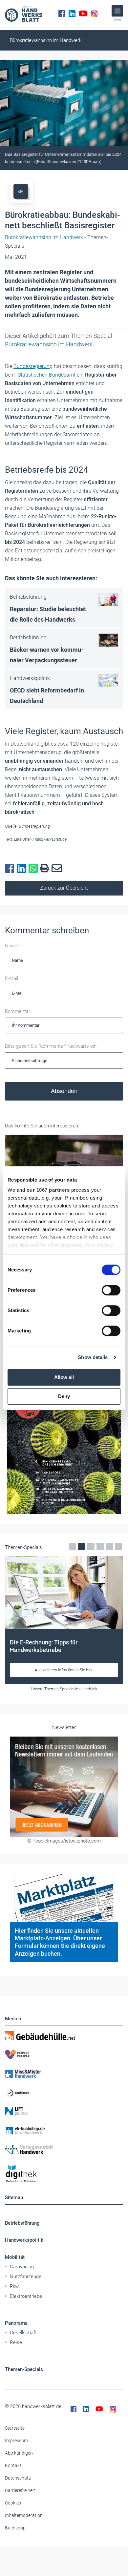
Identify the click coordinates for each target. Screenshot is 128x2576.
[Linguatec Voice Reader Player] (21, 191)
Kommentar (18, 1011)
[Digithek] (64, 2174)
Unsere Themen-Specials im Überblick (64, 1689)
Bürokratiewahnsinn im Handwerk (46, 40)
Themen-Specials (24, 2369)
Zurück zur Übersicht (64, 888)
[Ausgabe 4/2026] (64, 1433)
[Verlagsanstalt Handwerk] (64, 2150)
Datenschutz (18, 2478)
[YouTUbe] (83, 13)
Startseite (15, 2428)
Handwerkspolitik (24, 2240)
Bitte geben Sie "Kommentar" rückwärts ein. (51, 1046)
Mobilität (15, 2257)
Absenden (64, 1091)
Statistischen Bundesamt (47, 375)
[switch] (111, 1290)
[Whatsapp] (34, 869)
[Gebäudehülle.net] (64, 2035)
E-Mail (11, 979)
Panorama (16, 2323)
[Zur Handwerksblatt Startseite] (24, 13)
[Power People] (64, 2054)
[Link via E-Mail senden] (58, 869)
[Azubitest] (64, 2092)
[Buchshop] (64, 2131)
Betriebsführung (22, 2223)
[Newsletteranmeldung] (64, 1787)
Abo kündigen (19, 2453)
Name (11, 946)
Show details (93, 1357)
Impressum (16, 2441)
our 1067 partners (48, 1190)
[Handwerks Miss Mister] (64, 2073)
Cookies (13, 2503)
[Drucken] (46, 868)
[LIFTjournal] (64, 2112)
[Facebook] (62, 13)
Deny (64, 1396)
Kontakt (13, 2465)
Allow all (64, 1377)
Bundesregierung (33, 366)
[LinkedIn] (72, 13)
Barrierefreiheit (20, 2490)
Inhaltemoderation (24, 2515)
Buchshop (15, 2528)
